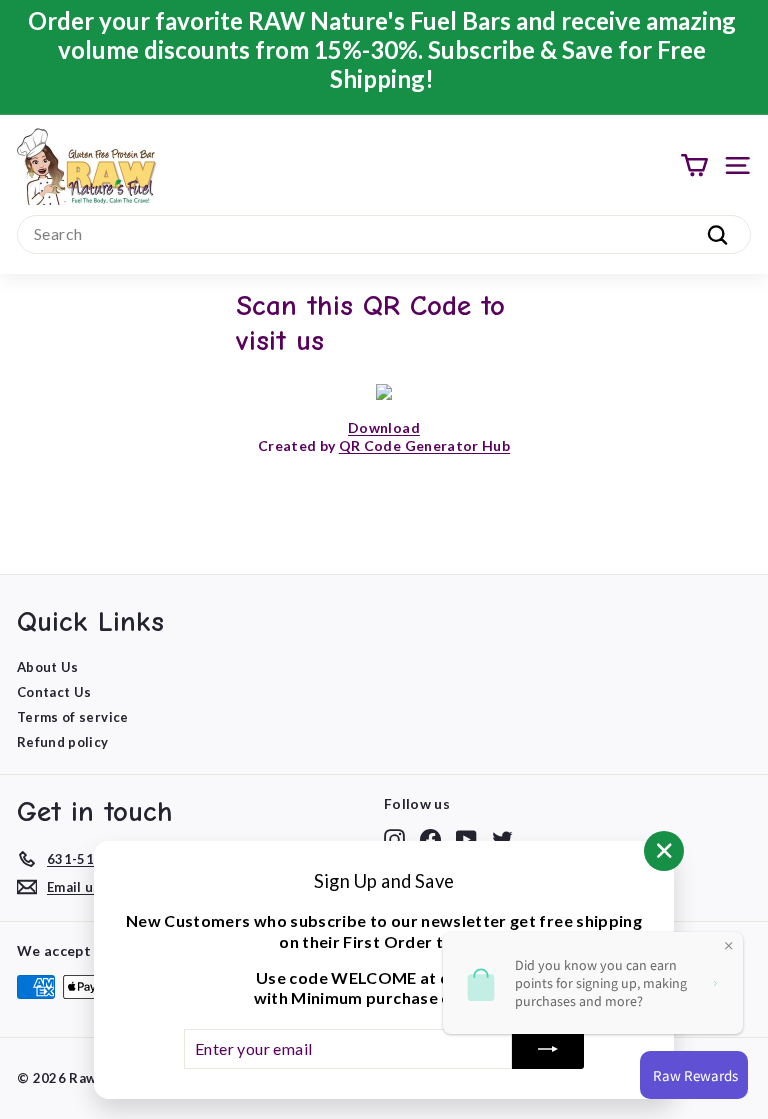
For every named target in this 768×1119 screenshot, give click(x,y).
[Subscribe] (548, 1049)
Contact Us (54, 692)
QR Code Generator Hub (424, 445)
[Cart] (694, 165)
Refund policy (63, 742)
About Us (48, 667)
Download (384, 427)
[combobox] (384, 234)
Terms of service (73, 717)
